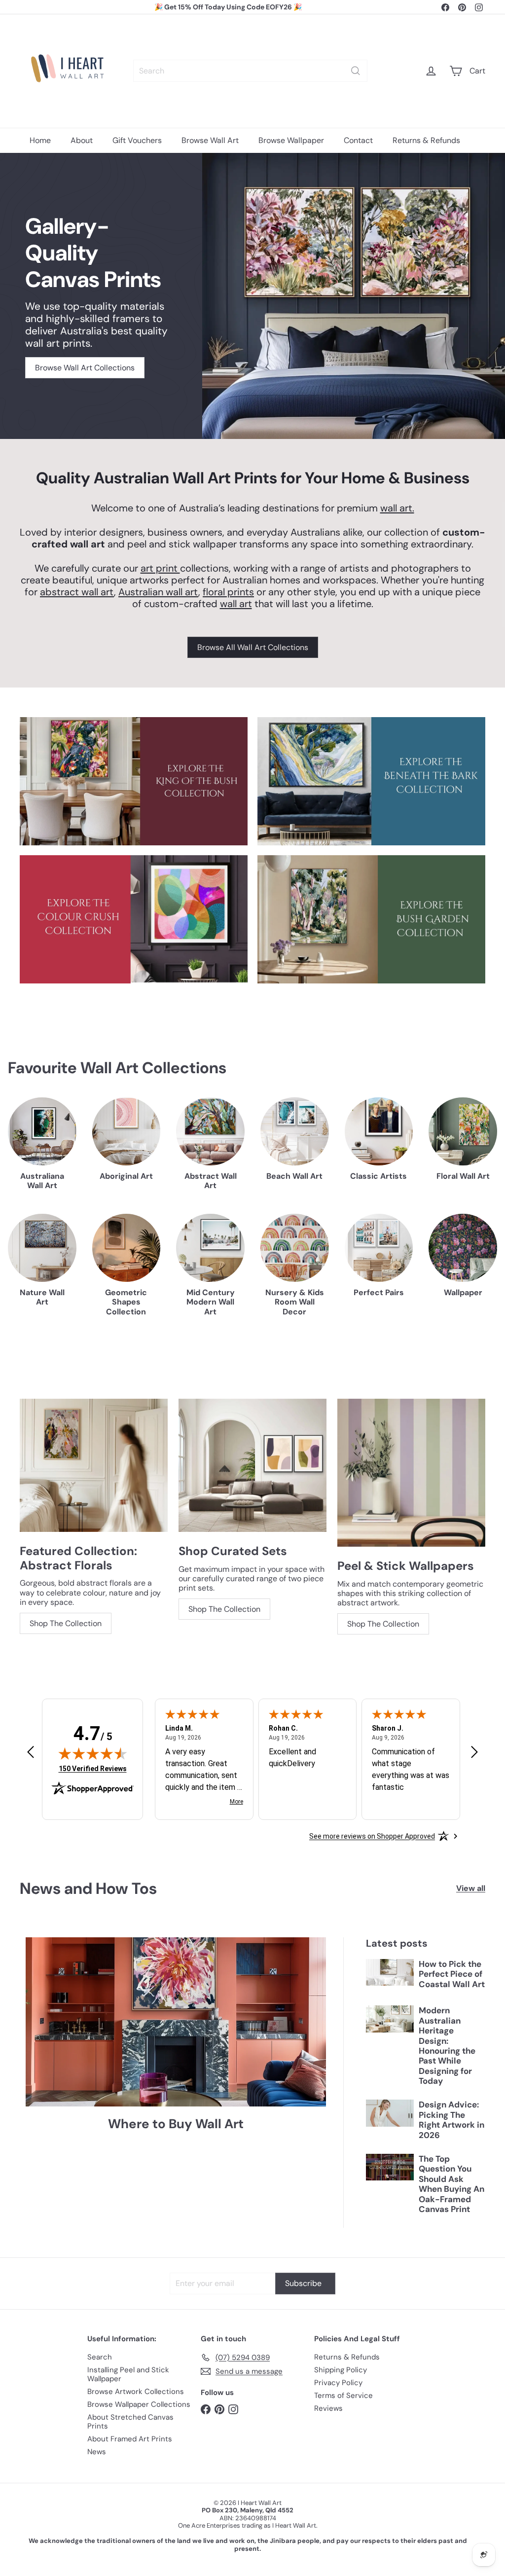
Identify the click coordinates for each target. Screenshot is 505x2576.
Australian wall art (158, 592)
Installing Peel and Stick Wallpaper (128, 2374)
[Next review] (474, 1753)
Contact (358, 140)
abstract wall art (77, 592)
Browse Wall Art (210, 140)
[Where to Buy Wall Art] (176, 2022)
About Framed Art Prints (130, 2439)
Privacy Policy (338, 2383)
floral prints (228, 592)
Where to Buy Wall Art (176, 2124)
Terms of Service (343, 2395)
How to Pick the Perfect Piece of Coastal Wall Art (452, 1974)
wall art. (397, 508)
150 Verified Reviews (93, 1768)
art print (160, 568)
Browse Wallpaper (291, 140)
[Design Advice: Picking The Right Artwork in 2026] (390, 2113)
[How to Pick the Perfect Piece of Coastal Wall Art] (390, 1972)
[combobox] (250, 71)
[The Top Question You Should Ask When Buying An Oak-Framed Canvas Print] (390, 2167)
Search (100, 2357)
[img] (93, 1753)
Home (40, 140)
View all (471, 1888)
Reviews (328, 2408)
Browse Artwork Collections (136, 2392)
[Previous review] (31, 1753)
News (97, 2452)
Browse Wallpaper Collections (139, 2404)
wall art (236, 604)
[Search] (356, 71)
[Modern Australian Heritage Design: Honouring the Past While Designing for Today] (390, 2019)
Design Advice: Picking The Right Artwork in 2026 (451, 2120)
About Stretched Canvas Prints (130, 2422)
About (82, 140)
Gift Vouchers (137, 140)
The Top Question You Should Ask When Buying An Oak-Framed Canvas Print (451, 2184)
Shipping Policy (341, 2370)
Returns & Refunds (426, 140)
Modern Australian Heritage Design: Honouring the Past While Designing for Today (447, 2046)
